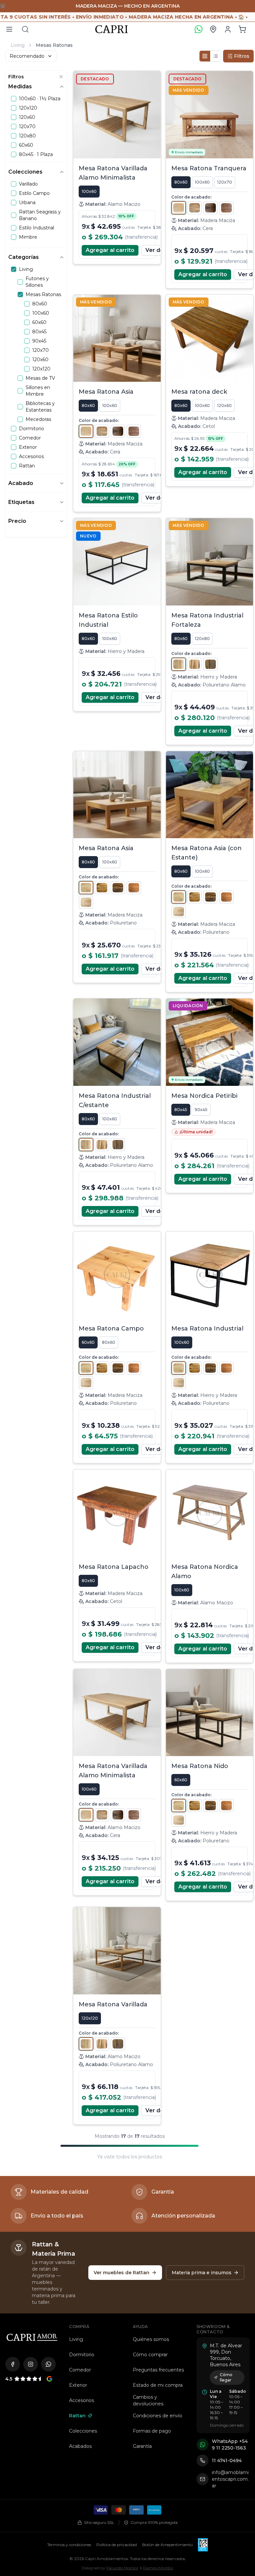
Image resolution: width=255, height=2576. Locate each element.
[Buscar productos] (25, 29)
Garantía (142, 2446)
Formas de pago (152, 2431)
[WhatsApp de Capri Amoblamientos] (48, 2364)
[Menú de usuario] (228, 29)
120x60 (224, 405)
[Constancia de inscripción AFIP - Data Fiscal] (203, 2545)
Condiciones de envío (158, 2416)
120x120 (90, 2018)
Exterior (78, 2385)
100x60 (89, 191)
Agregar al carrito (110, 250)
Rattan (77, 2416)
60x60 (88, 1342)
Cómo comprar (150, 2355)
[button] (242, 29)
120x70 (225, 182)
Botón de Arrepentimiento (167, 2545)
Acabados (80, 2446)
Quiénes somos (151, 2339)
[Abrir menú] (9, 29)
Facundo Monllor (122, 2568)
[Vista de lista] (215, 56)
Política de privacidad (117, 2545)
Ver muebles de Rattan (122, 2273)
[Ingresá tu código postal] (213, 29)
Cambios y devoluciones (148, 2400)
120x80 (202, 639)
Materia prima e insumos (202, 2273)
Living (18, 45)
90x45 (201, 1110)
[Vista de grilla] (205, 56)
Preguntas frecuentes (158, 2370)
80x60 (181, 182)
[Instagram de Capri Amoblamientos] (31, 2364)
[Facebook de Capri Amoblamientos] (13, 2364)
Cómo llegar (226, 2377)
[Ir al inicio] (32, 2337)
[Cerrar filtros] (61, 77)
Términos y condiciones (69, 2545)
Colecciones (83, 2431)
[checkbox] (14, 99)
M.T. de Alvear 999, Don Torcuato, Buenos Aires (226, 2355)
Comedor (80, 2370)
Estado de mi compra (158, 2385)
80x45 (181, 1110)
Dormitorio (82, 2355)
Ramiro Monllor (158, 2568)
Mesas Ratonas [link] (54, 45)
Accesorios (82, 2400)
